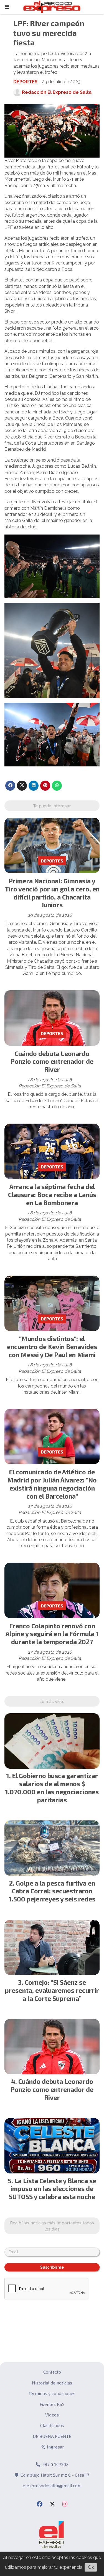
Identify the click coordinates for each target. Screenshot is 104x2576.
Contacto (52, 2372)
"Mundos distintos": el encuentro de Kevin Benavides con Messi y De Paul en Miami (52, 1347)
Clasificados (52, 2425)
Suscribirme (52, 2267)
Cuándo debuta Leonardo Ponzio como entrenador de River (52, 1062)
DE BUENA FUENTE (52, 2436)
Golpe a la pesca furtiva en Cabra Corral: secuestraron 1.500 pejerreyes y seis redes (52, 1891)
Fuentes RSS (52, 2404)
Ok (91, 2567)
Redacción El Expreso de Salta (57, 92)
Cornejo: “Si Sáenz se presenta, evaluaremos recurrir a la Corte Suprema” (52, 1990)
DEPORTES (25, 82)
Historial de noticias (52, 2383)
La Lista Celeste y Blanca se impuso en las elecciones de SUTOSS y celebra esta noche (53, 2189)
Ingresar (55, 2447)
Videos (52, 2415)
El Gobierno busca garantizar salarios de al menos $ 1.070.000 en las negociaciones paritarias (52, 1788)
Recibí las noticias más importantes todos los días (52, 2226)
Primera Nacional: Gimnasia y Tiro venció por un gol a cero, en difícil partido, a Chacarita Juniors (52, 893)
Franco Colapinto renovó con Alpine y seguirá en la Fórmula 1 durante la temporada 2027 (52, 1634)
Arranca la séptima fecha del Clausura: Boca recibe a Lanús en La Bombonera (52, 1195)
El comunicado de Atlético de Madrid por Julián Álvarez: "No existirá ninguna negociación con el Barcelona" (52, 1484)
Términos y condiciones (52, 2393)
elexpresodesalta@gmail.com (52, 2485)
